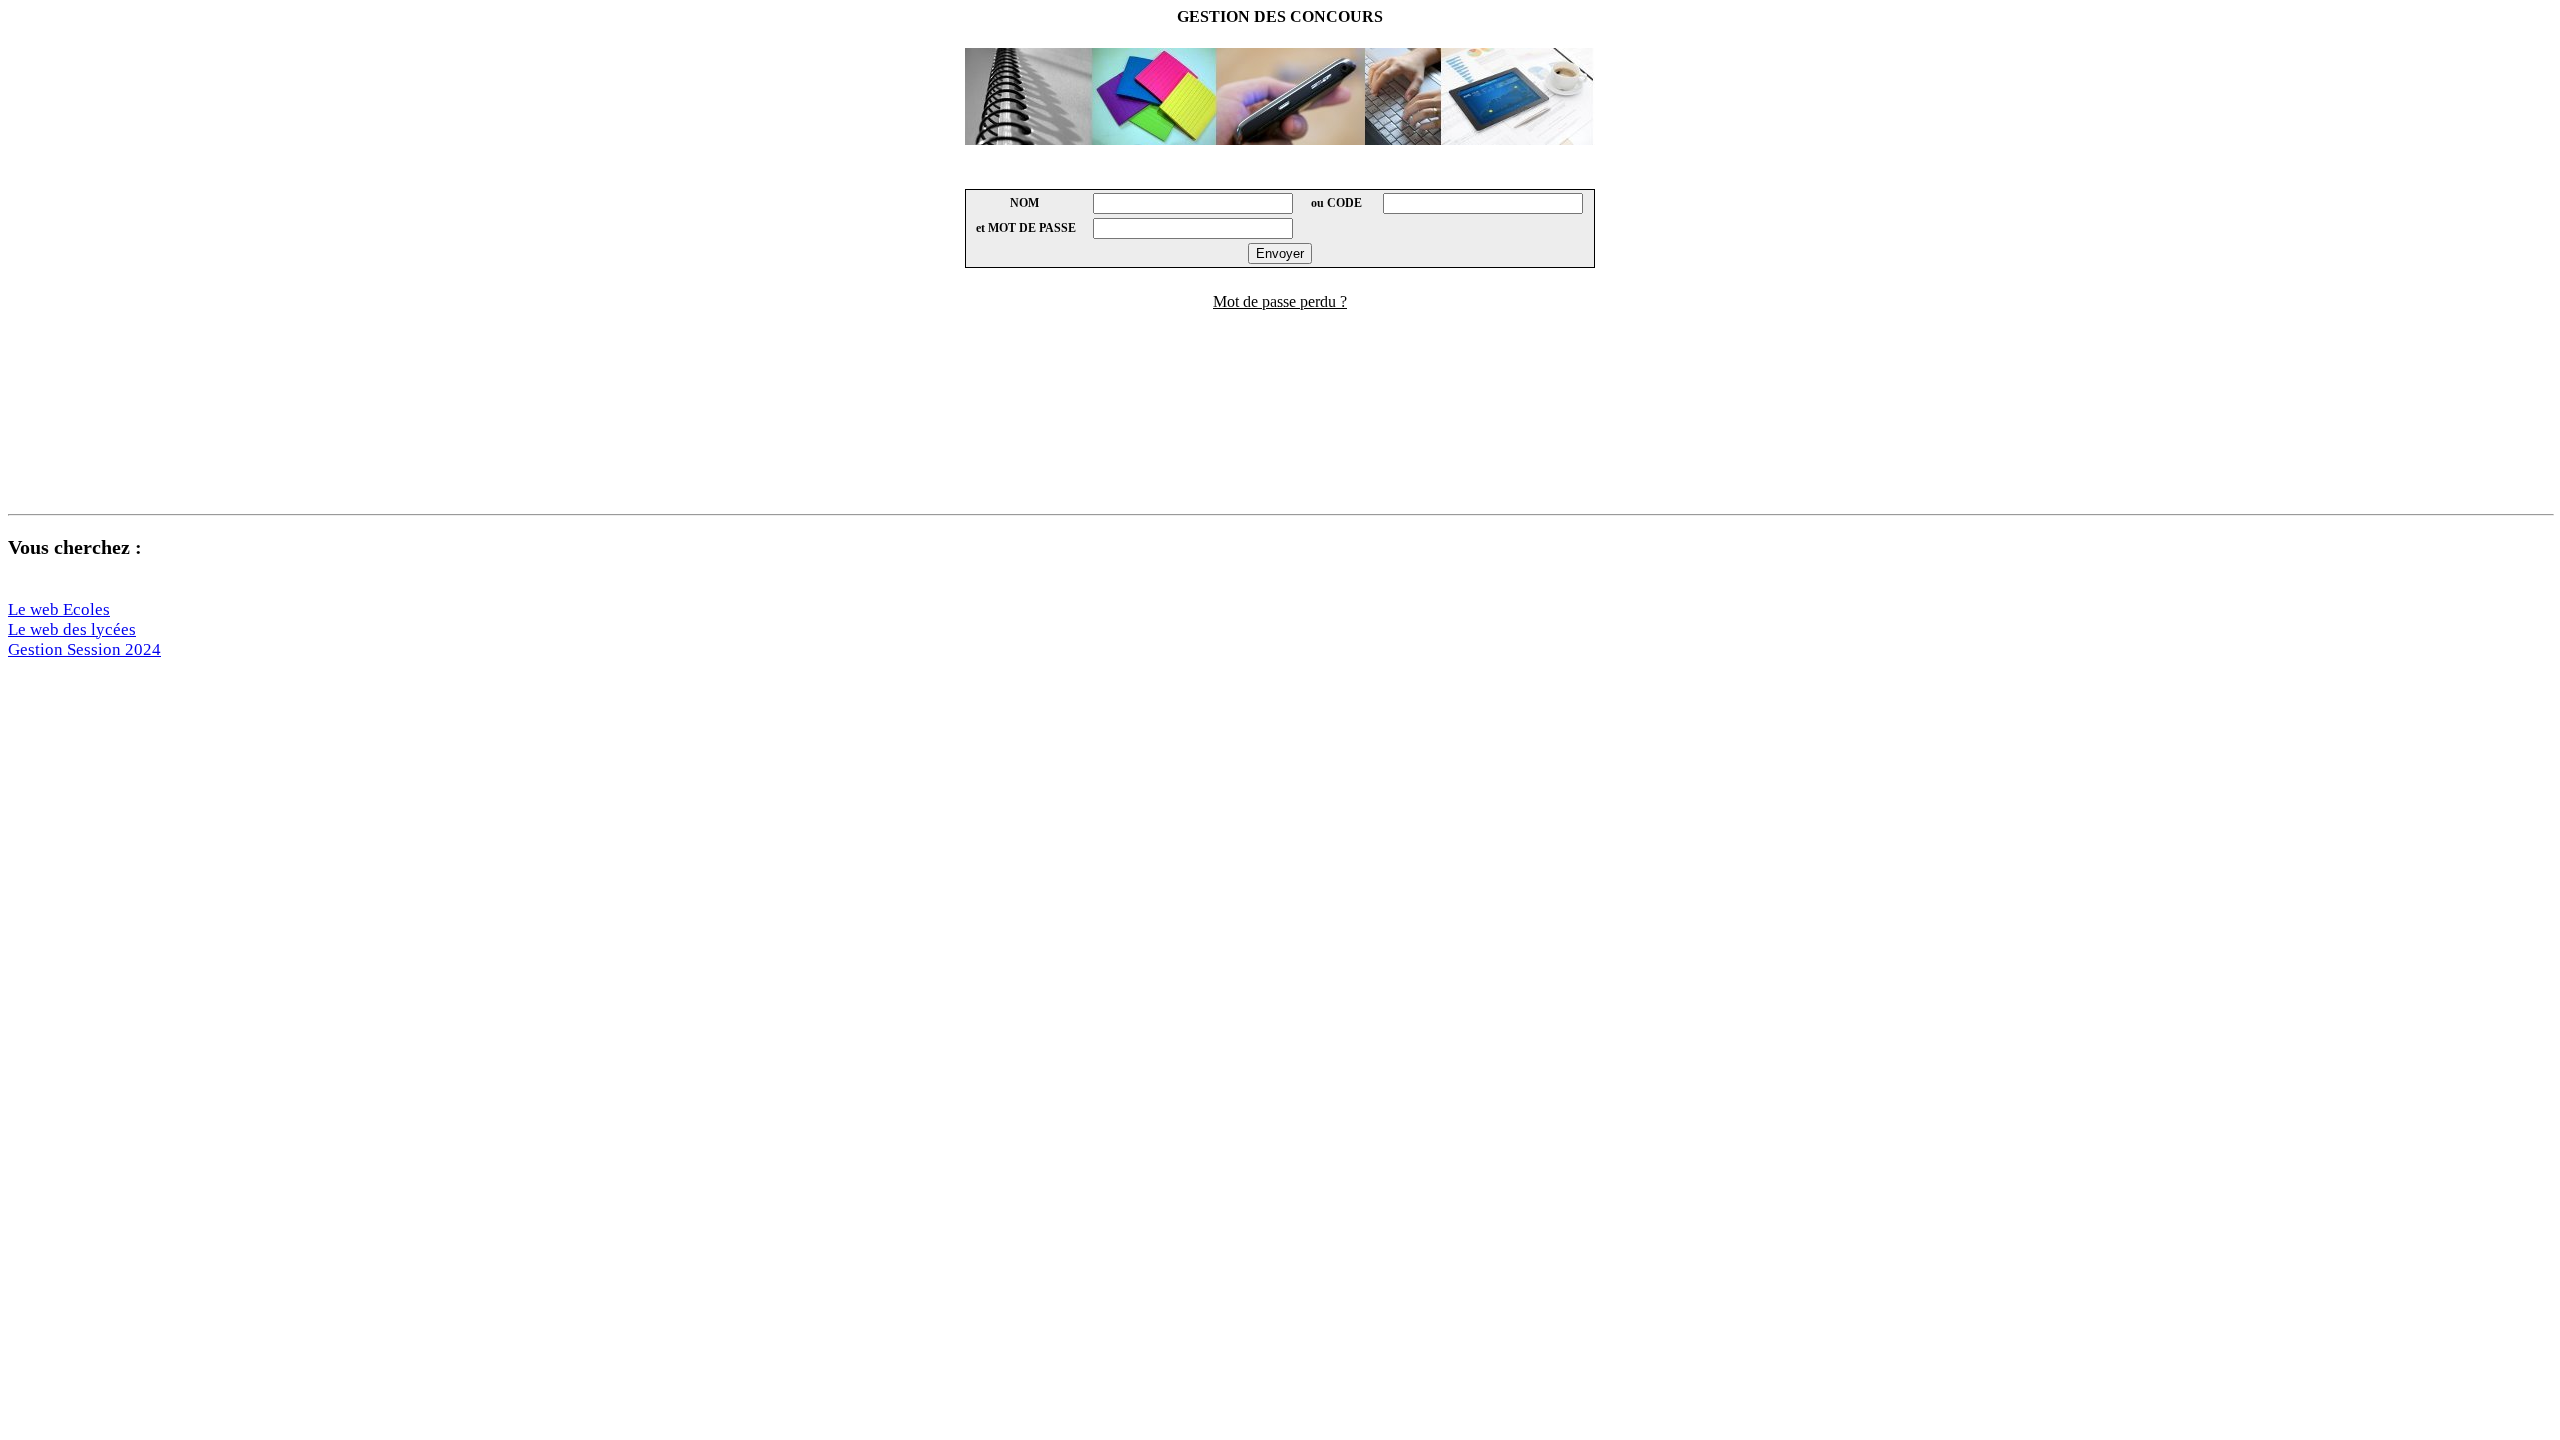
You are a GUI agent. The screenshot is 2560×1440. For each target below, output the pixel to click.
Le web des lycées (72, 629)
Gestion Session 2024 (84, 649)
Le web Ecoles (59, 609)
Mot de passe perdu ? (1280, 301)
